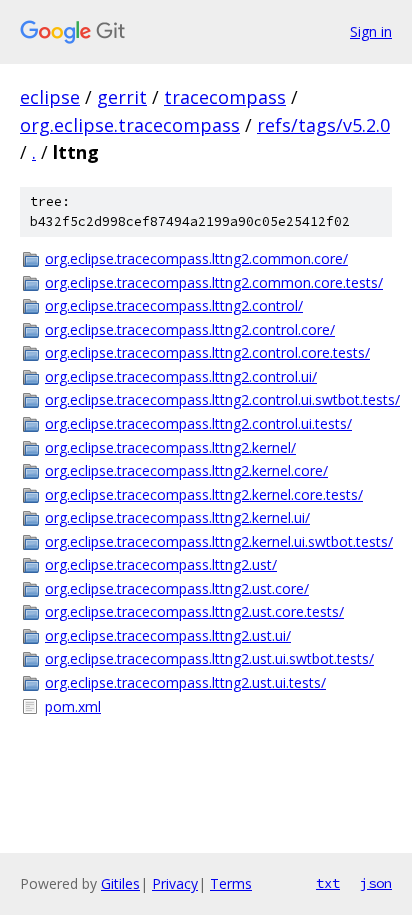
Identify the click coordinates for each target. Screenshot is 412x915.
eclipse (50, 97)
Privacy (175, 883)
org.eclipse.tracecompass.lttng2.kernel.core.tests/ (204, 494)
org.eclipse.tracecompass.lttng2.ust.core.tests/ (194, 611)
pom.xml (73, 706)
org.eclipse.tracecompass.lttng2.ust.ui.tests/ (185, 682)
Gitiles (120, 883)
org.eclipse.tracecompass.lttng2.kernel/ (170, 447)
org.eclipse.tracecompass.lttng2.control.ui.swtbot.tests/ (218, 399)
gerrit (122, 97)
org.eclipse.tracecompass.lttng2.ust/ (161, 564)
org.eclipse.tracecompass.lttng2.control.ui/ (181, 376)
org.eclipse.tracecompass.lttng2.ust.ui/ (168, 635)
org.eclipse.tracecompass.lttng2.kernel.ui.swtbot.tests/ (218, 541)
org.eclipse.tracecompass (130, 125)
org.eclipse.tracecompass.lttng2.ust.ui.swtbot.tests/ (209, 658)
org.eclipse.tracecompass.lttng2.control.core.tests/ (207, 352)
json (376, 883)
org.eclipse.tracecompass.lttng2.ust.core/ (177, 588)
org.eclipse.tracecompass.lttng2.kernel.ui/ (177, 517)
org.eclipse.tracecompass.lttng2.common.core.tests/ (214, 282)
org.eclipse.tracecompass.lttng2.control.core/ (190, 329)
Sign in (371, 31)
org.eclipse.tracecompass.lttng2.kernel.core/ (186, 470)
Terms (231, 883)
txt (328, 883)
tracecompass (225, 97)
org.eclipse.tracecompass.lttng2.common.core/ (196, 258)
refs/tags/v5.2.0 (323, 125)
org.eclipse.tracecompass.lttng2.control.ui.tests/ (198, 423)
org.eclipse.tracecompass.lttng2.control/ (174, 305)
